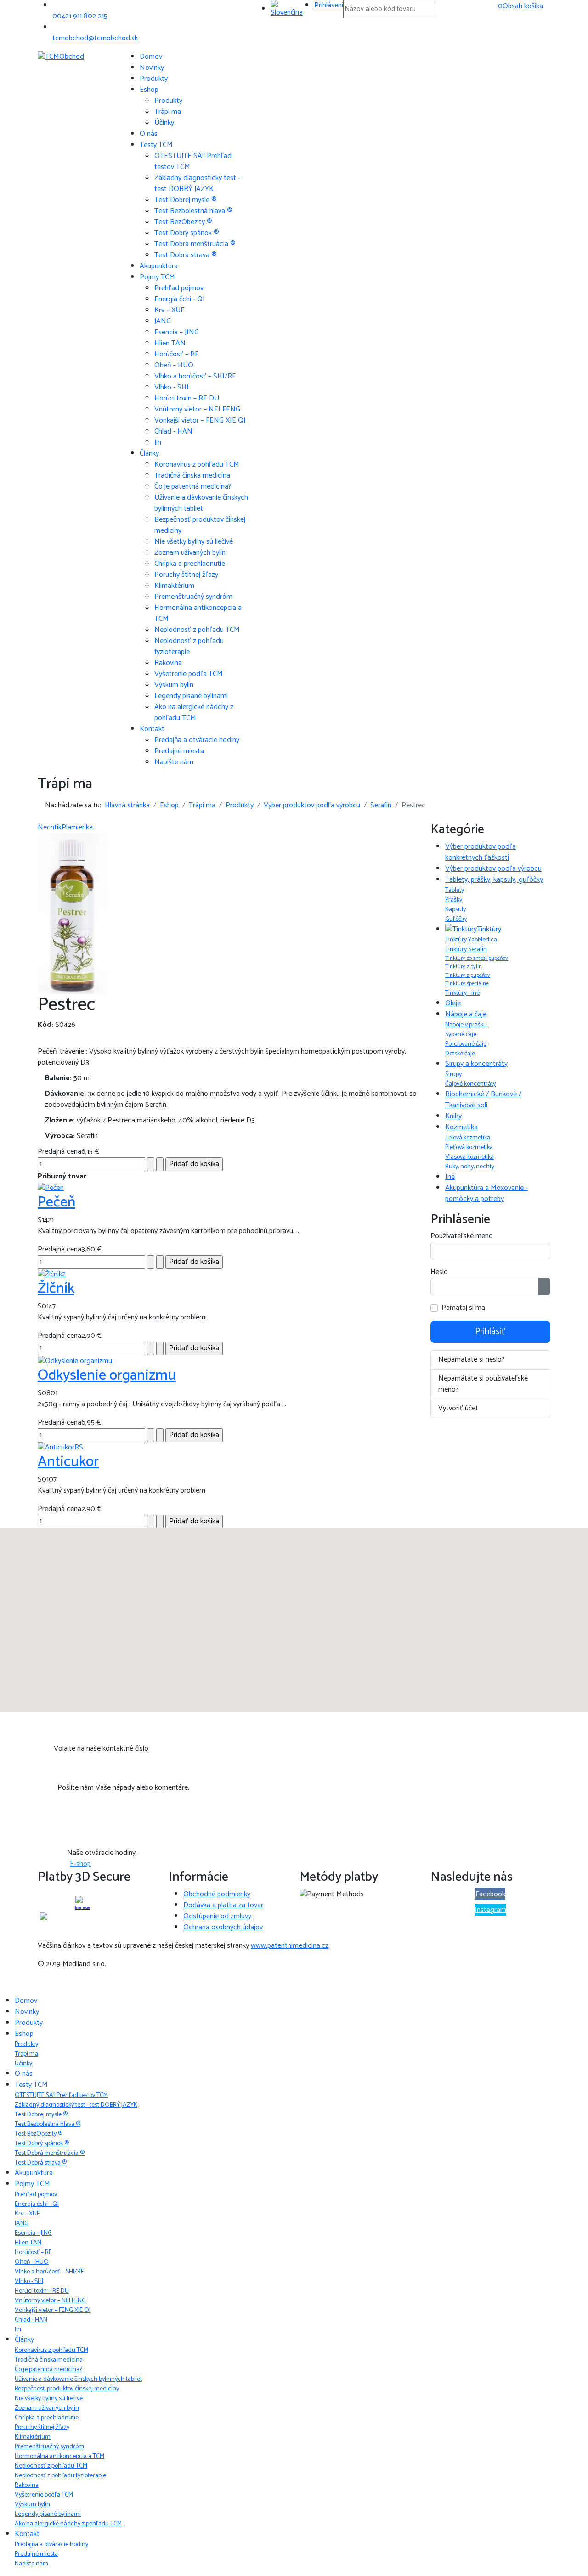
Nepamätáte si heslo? (472, 1360)
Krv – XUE (170, 310)
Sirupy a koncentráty (476, 1064)
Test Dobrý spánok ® (187, 233)
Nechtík (50, 827)
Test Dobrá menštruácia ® (195, 244)
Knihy (453, 1116)
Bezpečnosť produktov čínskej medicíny (200, 525)
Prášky (454, 900)
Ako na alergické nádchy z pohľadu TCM (194, 713)
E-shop (80, 1864)
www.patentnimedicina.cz (290, 1946)
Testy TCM (156, 145)
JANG (163, 321)
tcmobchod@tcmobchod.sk (95, 38)
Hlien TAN (170, 343)
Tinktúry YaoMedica (471, 940)
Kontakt (152, 729)
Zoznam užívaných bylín (190, 553)
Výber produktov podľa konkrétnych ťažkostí (481, 852)
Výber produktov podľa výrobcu (493, 869)
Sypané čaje (461, 1034)
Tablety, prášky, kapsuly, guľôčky (494, 880)
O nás (149, 134)
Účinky (164, 123)
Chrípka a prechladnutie (190, 564)
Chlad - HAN (173, 431)
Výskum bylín (174, 685)
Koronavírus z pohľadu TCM (197, 465)
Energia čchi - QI (180, 299)
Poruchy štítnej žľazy (186, 575)
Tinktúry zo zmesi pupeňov (477, 958)
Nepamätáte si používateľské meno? (483, 1384)
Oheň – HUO (174, 365)
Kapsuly (455, 910)
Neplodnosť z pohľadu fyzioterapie (189, 646)
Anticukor (68, 1462)
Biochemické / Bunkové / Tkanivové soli (483, 1100)
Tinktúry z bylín (464, 967)
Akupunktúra (159, 266)
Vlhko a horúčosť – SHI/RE (195, 376)
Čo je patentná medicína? (193, 487)
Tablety (455, 890)
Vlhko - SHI (172, 387)
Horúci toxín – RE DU (187, 398)
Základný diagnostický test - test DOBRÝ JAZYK (197, 183)
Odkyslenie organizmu (107, 1375)
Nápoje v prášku (466, 1025)
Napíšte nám (174, 762)
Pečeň (57, 1202)
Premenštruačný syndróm (193, 597)
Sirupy (453, 1074)
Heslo (439, 1272)
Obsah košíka (520, 6)
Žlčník (56, 1289)
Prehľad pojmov (179, 288)
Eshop (149, 90)
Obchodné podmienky (217, 1894)
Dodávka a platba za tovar (223, 1905)
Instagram (490, 1910)
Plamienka (77, 827)
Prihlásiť (490, 1332)
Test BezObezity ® (183, 222)
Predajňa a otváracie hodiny (197, 740)
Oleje (453, 1003)
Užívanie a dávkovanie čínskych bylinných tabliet (201, 503)
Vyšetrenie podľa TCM (189, 674)
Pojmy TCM (157, 277)
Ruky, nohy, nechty (470, 1167)
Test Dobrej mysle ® (186, 200)
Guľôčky (456, 919)
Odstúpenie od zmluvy (217, 1916)
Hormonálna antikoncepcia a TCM (198, 613)
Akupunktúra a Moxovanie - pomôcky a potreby (486, 1193)
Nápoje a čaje (466, 1014)
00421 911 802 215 (80, 16)
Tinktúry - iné (462, 993)
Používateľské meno (462, 1236)
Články (149, 454)
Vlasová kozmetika (469, 1157)
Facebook (490, 1894)
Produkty (154, 79)
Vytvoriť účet (458, 1408)
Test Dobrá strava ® (186, 255)
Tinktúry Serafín (466, 950)
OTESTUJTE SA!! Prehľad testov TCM (193, 161)
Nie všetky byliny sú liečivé (194, 542)
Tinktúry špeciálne (467, 984)
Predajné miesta (179, 751)
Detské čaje (460, 1054)
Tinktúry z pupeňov (468, 975)
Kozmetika (461, 1127)
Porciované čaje (466, 1044)
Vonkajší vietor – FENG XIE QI (200, 420)
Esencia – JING (177, 332)
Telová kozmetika (468, 1138)
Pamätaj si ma (463, 1308)
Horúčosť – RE (177, 354)
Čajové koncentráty (470, 1084)
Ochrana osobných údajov (223, 1927)
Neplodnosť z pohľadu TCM (197, 630)
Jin (158, 442)
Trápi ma (168, 112)
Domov (151, 57)
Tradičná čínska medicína (192, 476)
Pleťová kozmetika (469, 1147)
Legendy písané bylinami (191, 696)
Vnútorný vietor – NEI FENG (197, 409)
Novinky (152, 68)
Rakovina (168, 663)
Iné (450, 1177)
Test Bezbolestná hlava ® (193, 211)
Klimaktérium (174, 586)
